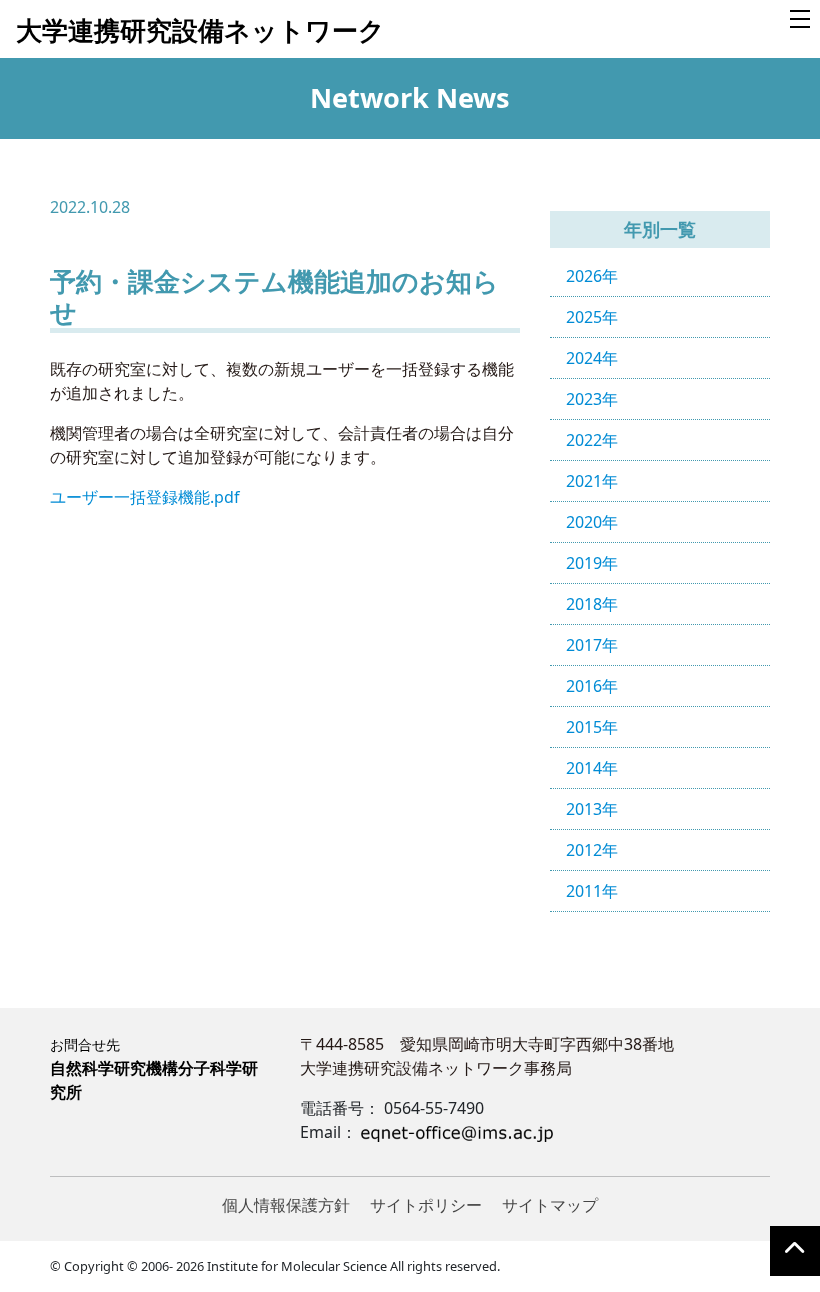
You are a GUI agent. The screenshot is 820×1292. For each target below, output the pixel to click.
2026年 (592, 276)
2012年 (592, 850)
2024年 (592, 358)
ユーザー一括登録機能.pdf (145, 497)
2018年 (592, 604)
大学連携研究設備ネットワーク (200, 31)
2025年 (592, 317)
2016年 (592, 686)
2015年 (592, 727)
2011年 (592, 891)
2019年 (592, 563)
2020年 (592, 522)
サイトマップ (550, 1205)
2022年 (592, 440)
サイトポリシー (426, 1205)
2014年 (592, 768)
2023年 (592, 399)
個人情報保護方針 (286, 1205)
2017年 (592, 645)
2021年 (592, 481)
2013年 (592, 809)
